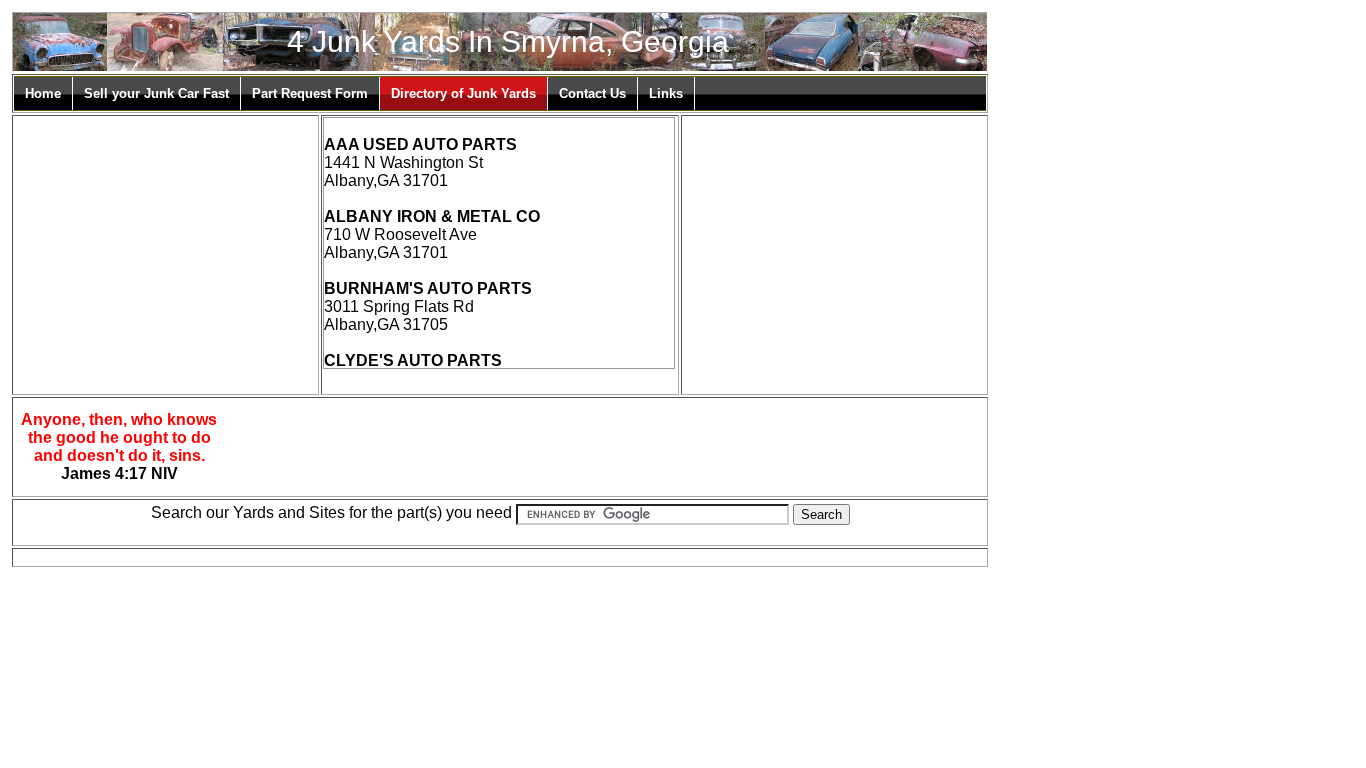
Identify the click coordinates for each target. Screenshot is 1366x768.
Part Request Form (310, 93)
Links (666, 93)
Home (43, 93)
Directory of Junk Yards (463, 93)
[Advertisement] (165, 242)
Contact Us (592, 93)
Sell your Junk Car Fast (156, 93)
